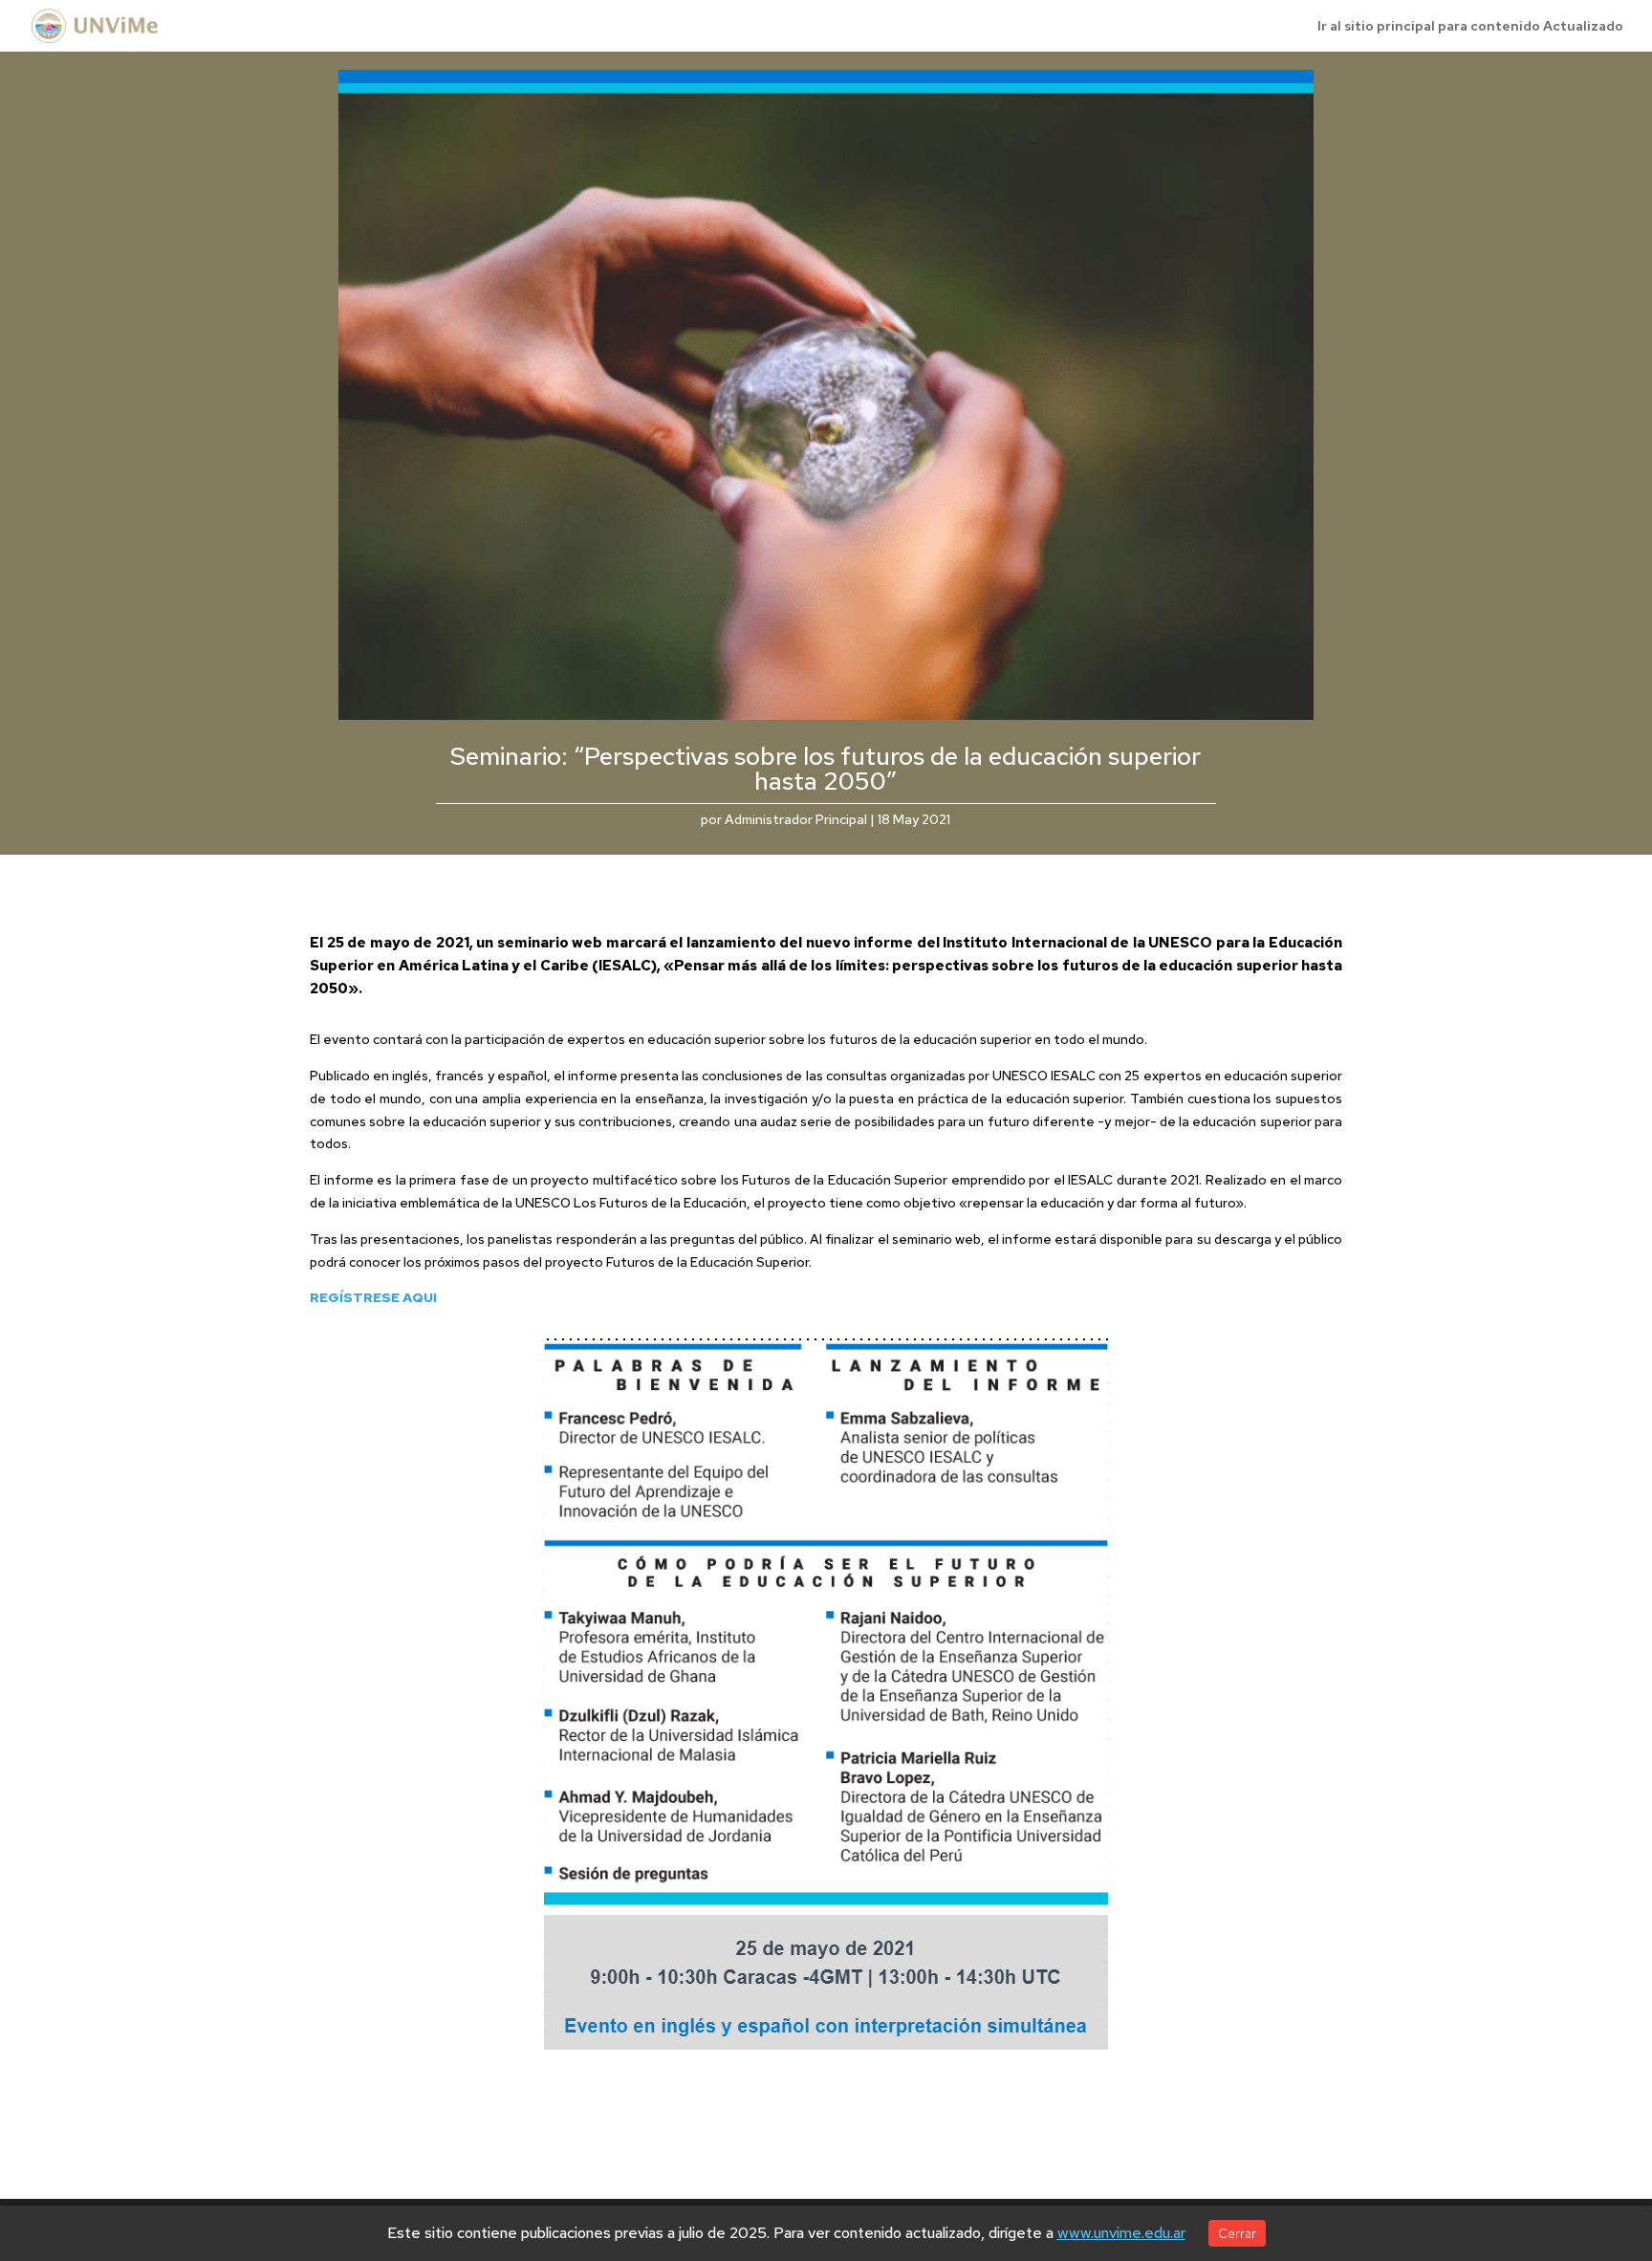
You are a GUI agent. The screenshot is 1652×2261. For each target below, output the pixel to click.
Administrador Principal (796, 819)
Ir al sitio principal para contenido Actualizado (1470, 27)
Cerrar (1237, 2233)
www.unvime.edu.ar (1121, 2233)
